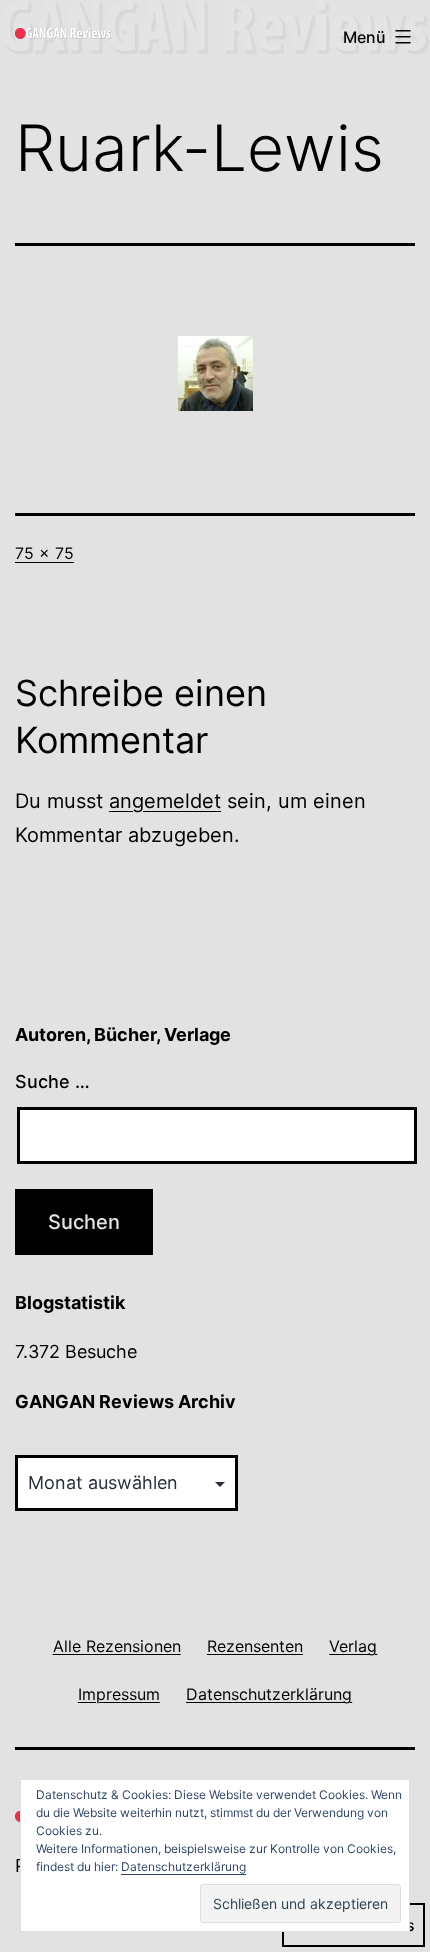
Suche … (52, 1081)
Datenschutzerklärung (183, 1866)
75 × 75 (44, 553)
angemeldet (165, 801)
